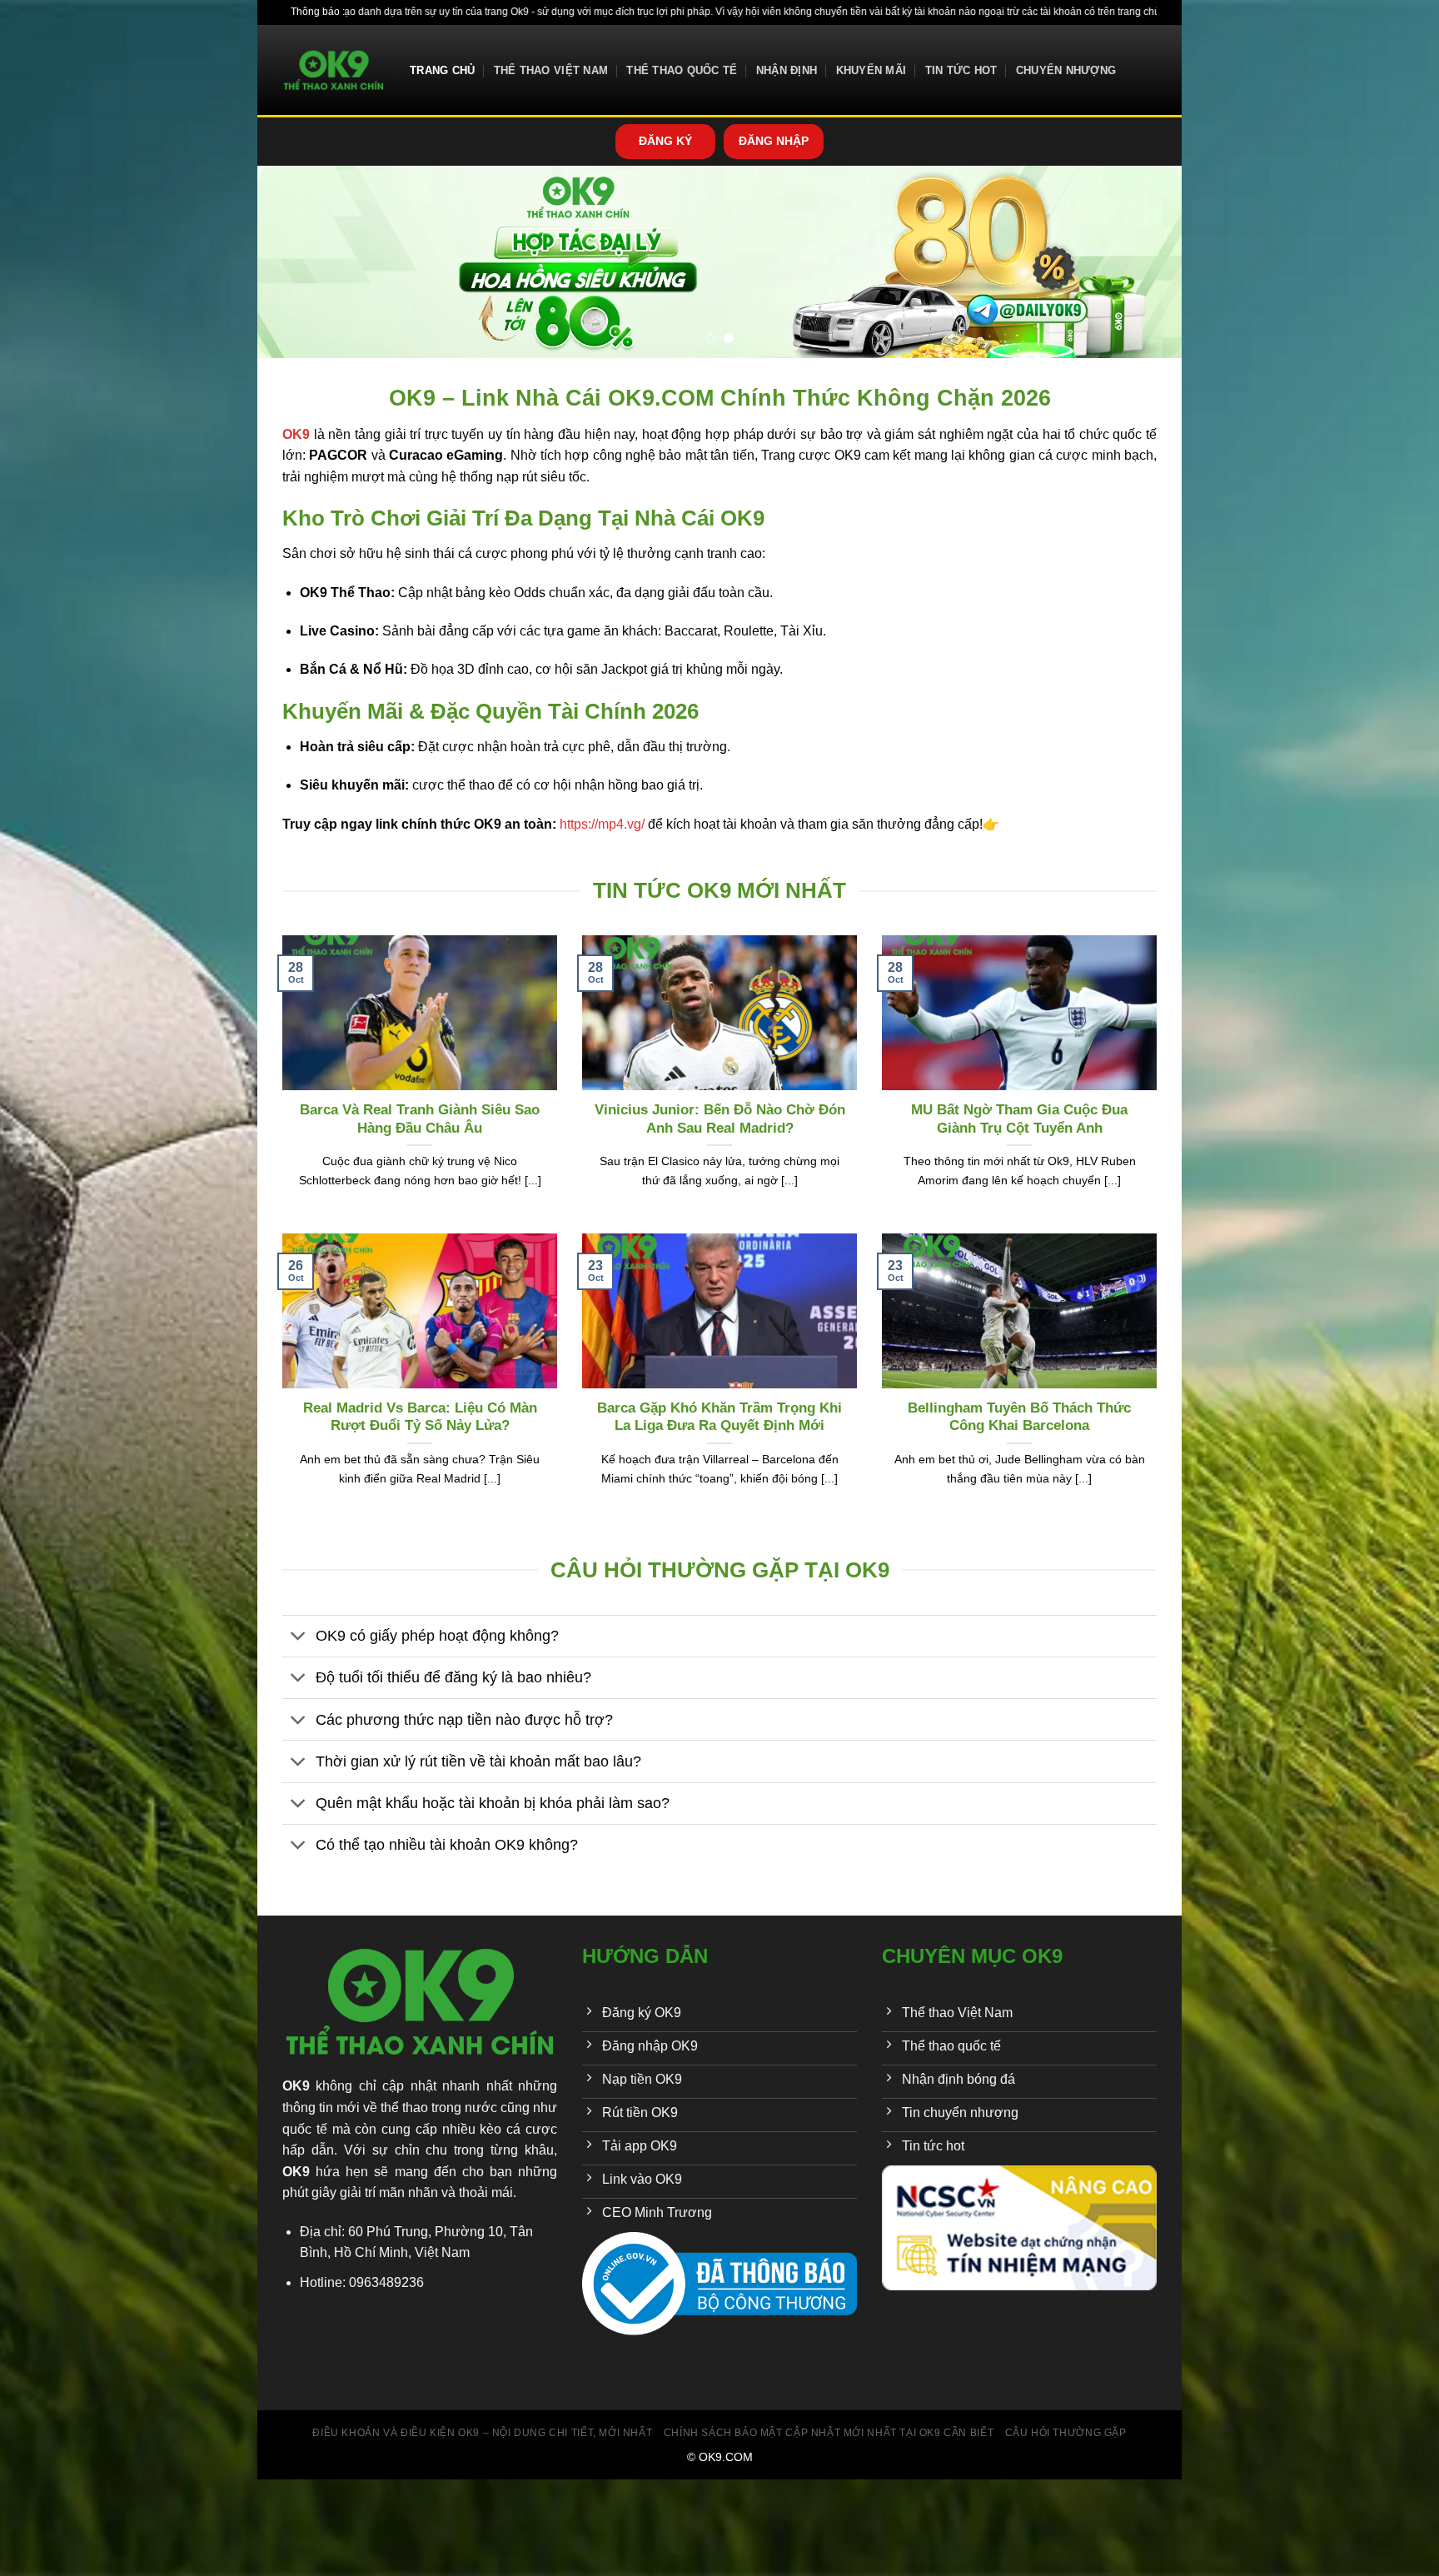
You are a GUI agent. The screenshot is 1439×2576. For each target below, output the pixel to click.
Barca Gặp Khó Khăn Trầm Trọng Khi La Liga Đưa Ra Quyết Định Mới (719, 1417)
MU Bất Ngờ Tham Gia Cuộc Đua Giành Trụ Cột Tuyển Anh (1019, 1119)
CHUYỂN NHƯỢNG (1066, 70)
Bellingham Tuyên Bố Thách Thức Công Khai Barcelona (1019, 1417)
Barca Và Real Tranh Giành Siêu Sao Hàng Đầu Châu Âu (420, 1119)
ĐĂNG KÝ (665, 141)
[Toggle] (299, 1638)
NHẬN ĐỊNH (787, 70)
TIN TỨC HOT (961, 70)
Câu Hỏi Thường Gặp (1066, 2433)
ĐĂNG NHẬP (774, 141)
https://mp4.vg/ (602, 824)
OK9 (296, 2086)
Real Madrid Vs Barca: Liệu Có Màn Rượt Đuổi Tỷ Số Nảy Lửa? (420, 1417)
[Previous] (296, 262)
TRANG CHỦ (442, 70)
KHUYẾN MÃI (871, 70)
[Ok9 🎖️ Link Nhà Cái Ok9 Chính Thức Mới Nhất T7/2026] (334, 70)
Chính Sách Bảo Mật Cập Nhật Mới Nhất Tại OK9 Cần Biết (829, 2433)
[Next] (1143, 262)
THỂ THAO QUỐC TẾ (682, 70)
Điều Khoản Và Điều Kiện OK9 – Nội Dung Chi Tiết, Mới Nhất (482, 2433)
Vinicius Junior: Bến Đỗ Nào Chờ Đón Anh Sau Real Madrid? (720, 1119)
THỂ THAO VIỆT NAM (551, 70)
